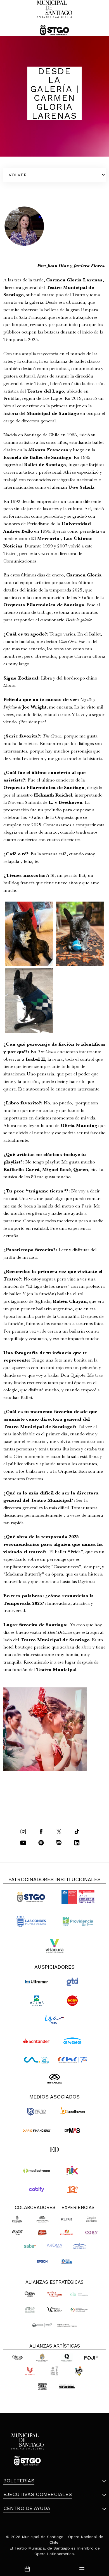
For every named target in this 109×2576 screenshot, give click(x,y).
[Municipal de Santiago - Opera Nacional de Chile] (54, 18)
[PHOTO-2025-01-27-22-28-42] (80, 934)
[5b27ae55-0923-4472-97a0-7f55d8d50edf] (29, 1001)
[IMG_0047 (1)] (29, 934)
